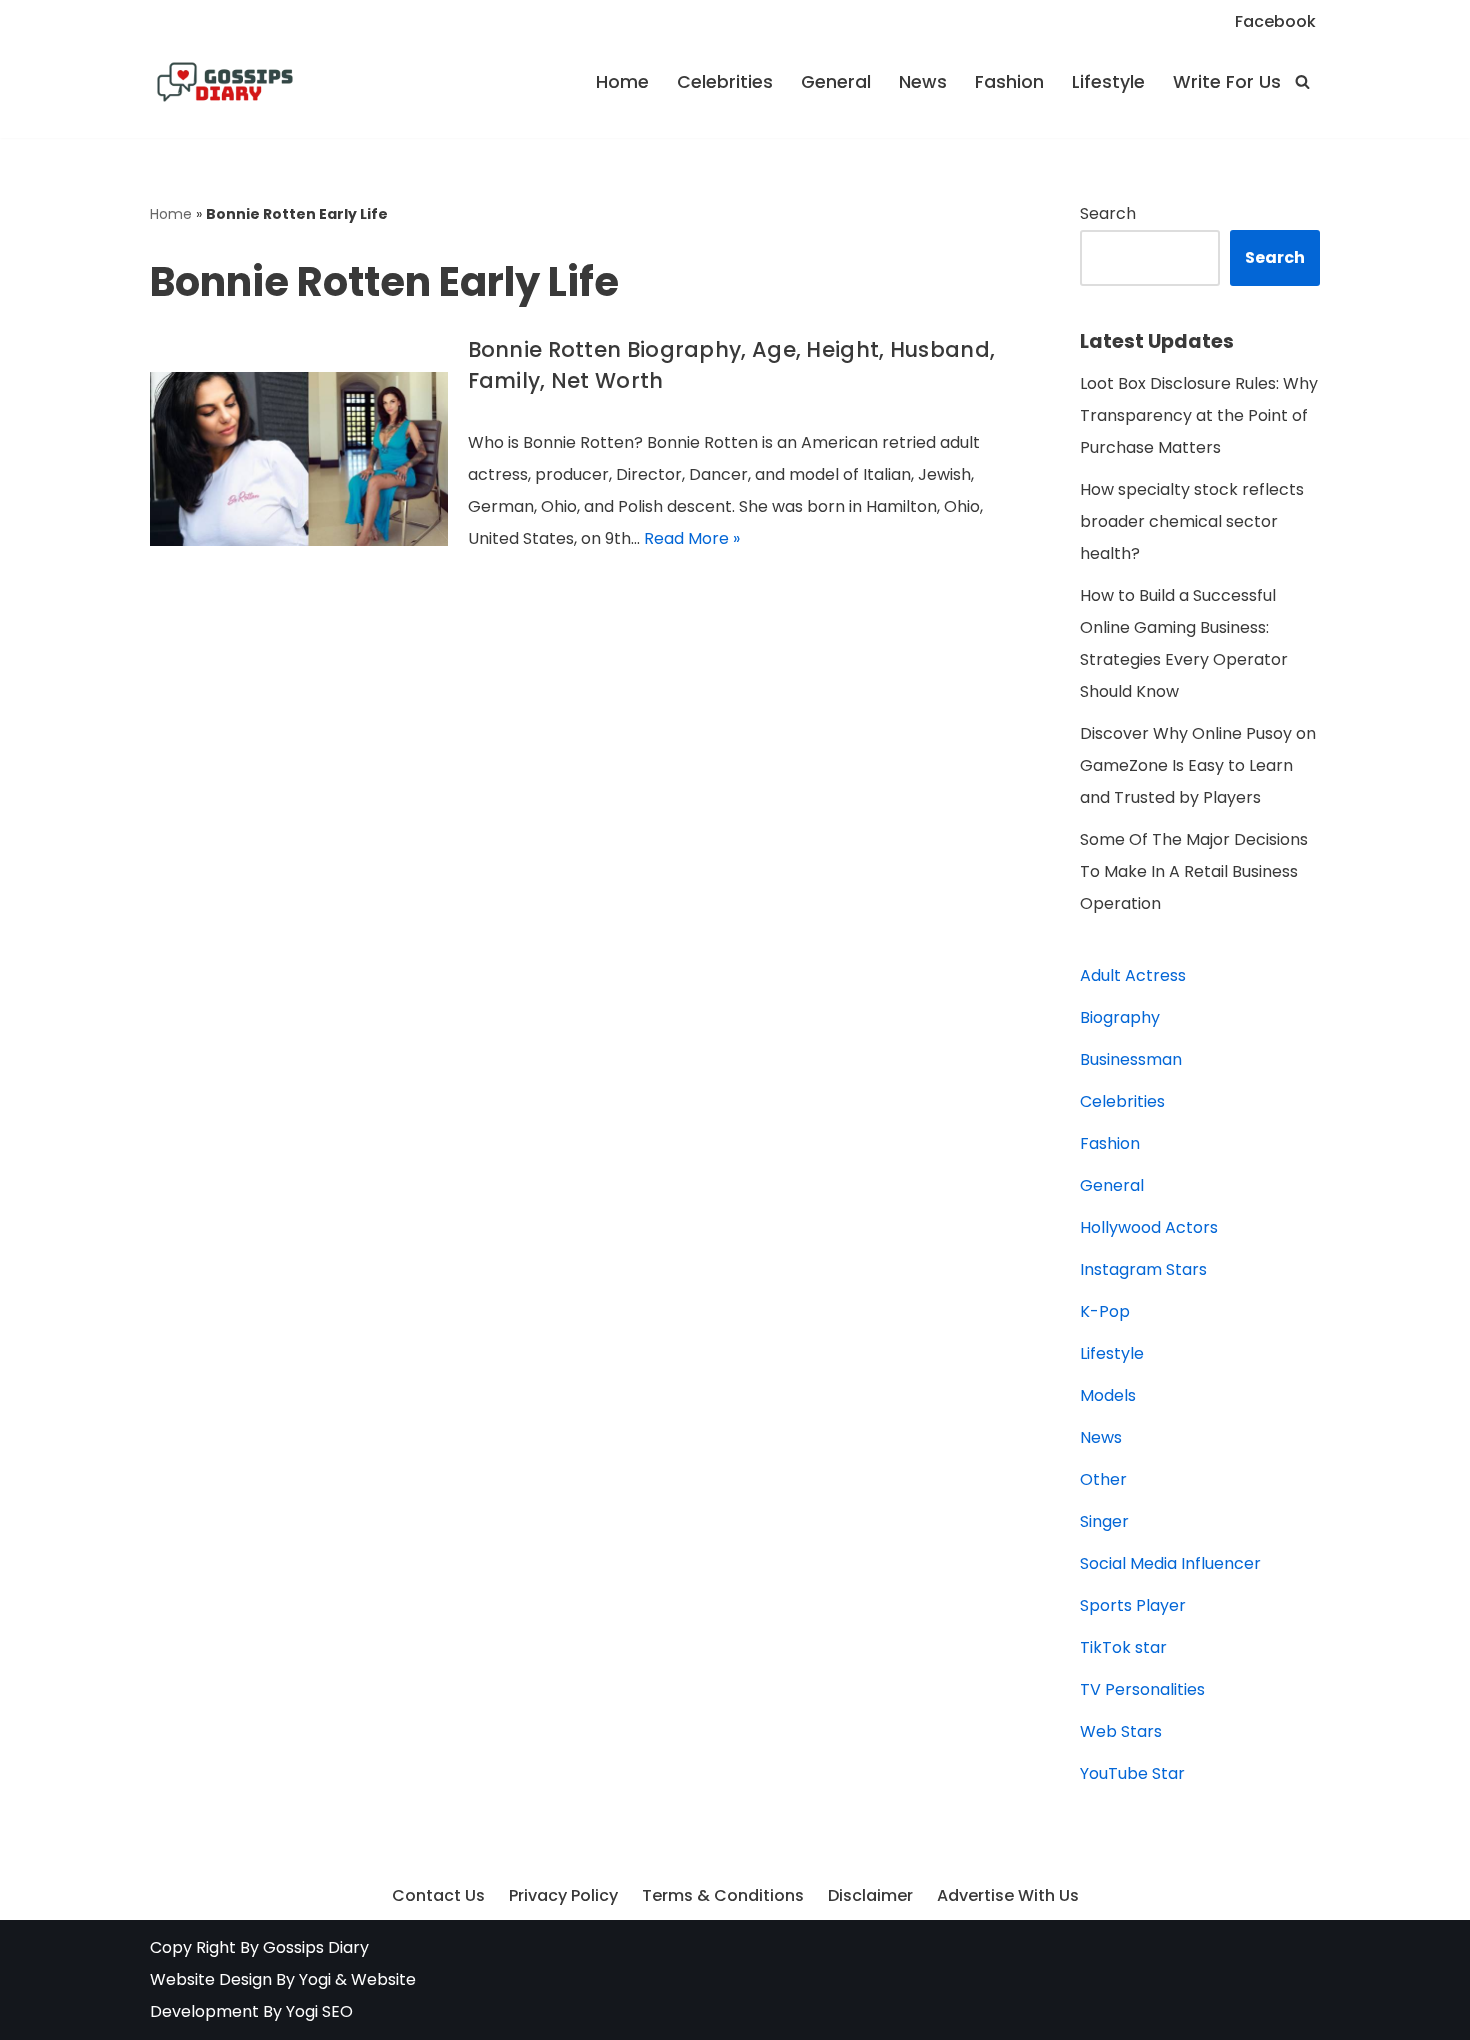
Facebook (1275, 21)
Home (622, 82)
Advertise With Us (1008, 1895)
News (923, 82)
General (836, 82)
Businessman (1131, 1059)
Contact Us (438, 1895)
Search (1108, 213)
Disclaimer (870, 1895)
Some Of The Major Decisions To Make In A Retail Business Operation (1194, 871)
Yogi (313, 1979)
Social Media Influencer (1170, 1563)
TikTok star (1123, 1647)
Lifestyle (1108, 82)
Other (1103, 1479)
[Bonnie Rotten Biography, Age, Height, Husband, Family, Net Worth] (299, 459)
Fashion (1009, 82)
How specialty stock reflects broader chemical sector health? (1192, 521)
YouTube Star (1132, 1773)
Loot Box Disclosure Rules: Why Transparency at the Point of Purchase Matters (1199, 415)
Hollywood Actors (1149, 1227)
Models (1108, 1395)
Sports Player (1133, 1605)
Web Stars (1121, 1731)
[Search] (1302, 81)
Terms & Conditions (723, 1895)
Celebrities (725, 82)
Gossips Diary (316, 1947)
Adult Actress (1133, 975)
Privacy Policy (563, 1895)
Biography (1120, 1017)
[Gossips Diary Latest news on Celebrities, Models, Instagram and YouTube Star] (225, 82)
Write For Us (1227, 82)
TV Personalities (1142, 1689)
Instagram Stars (1143, 1269)
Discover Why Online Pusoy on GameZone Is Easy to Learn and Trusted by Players (1198, 765)
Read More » (692, 538)
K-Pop (1105, 1311)
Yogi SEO (319, 2011)
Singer (1104, 1521)
